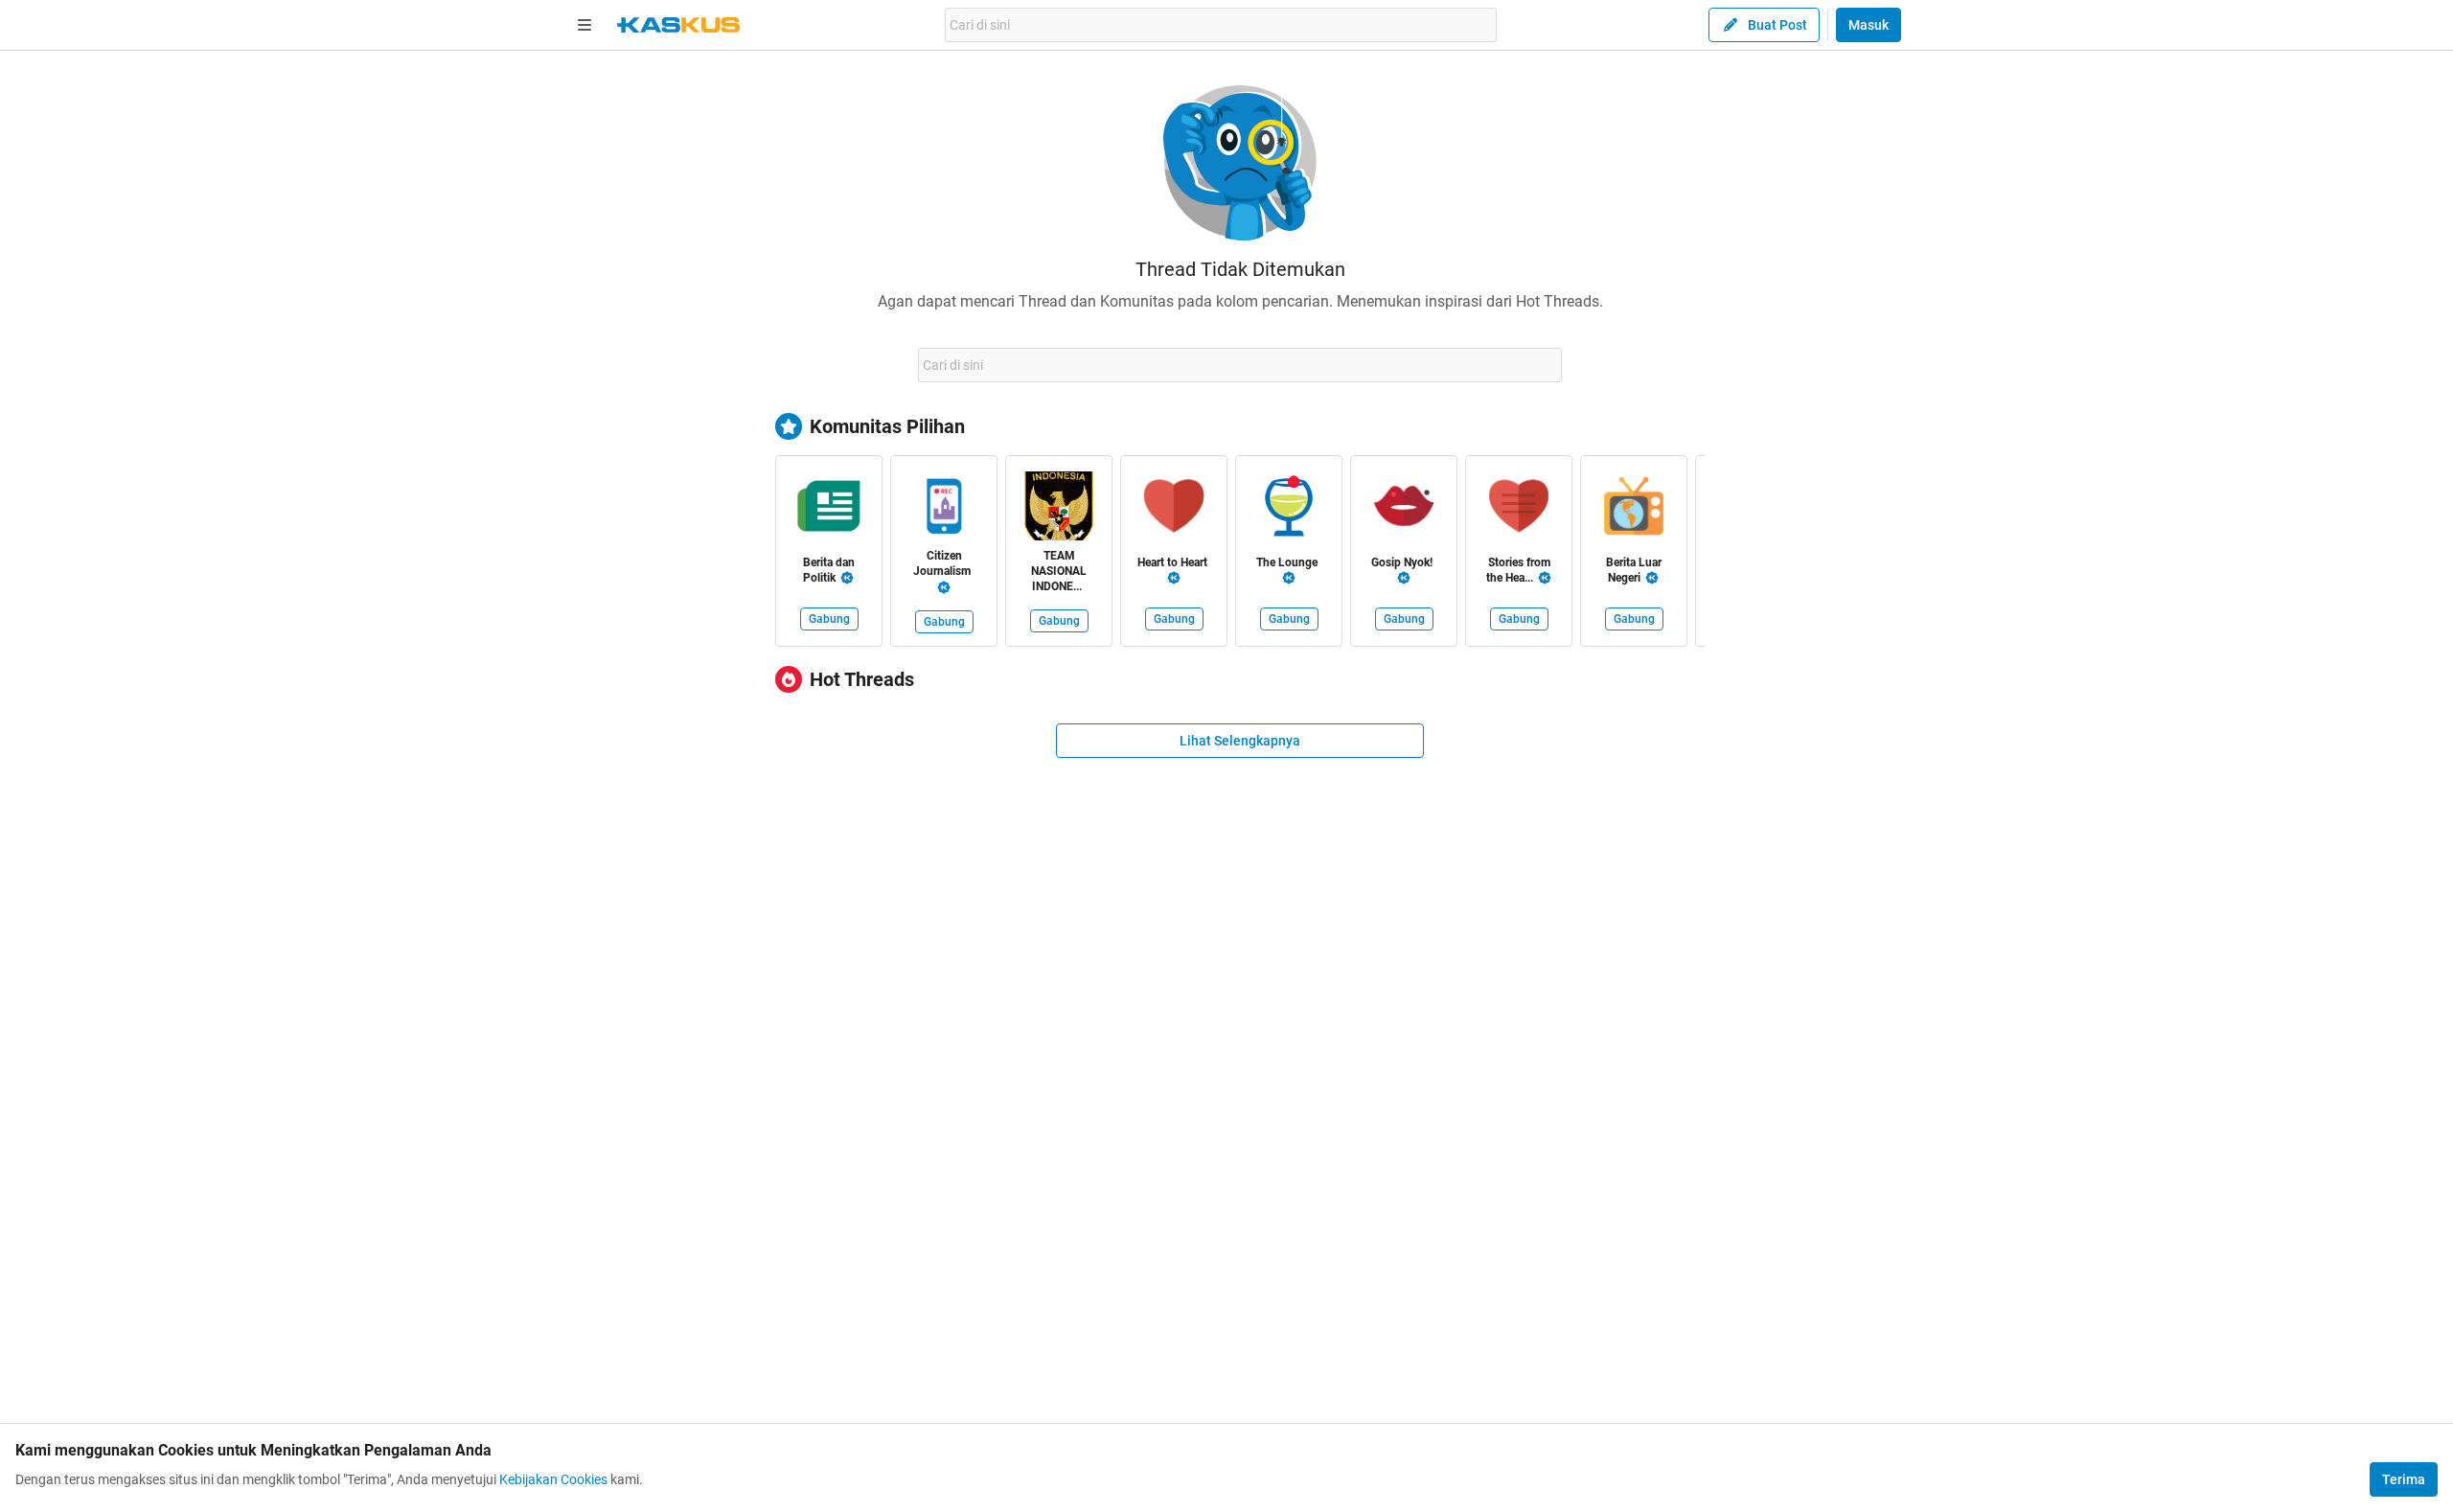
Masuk (1868, 25)
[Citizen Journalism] (944, 510)
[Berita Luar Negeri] (1634, 510)
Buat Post (1777, 25)
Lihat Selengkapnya (1240, 741)
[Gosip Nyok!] (1404, 510)
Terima (2404, 1479)
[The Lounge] (1289, 510)
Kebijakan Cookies (553, 1479)
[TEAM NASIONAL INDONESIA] (1059, 510)
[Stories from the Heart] (1519, 510)
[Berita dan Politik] (829, 510)
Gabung (829, 619)
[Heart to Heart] (1174, 510)
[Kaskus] (678, 25)
